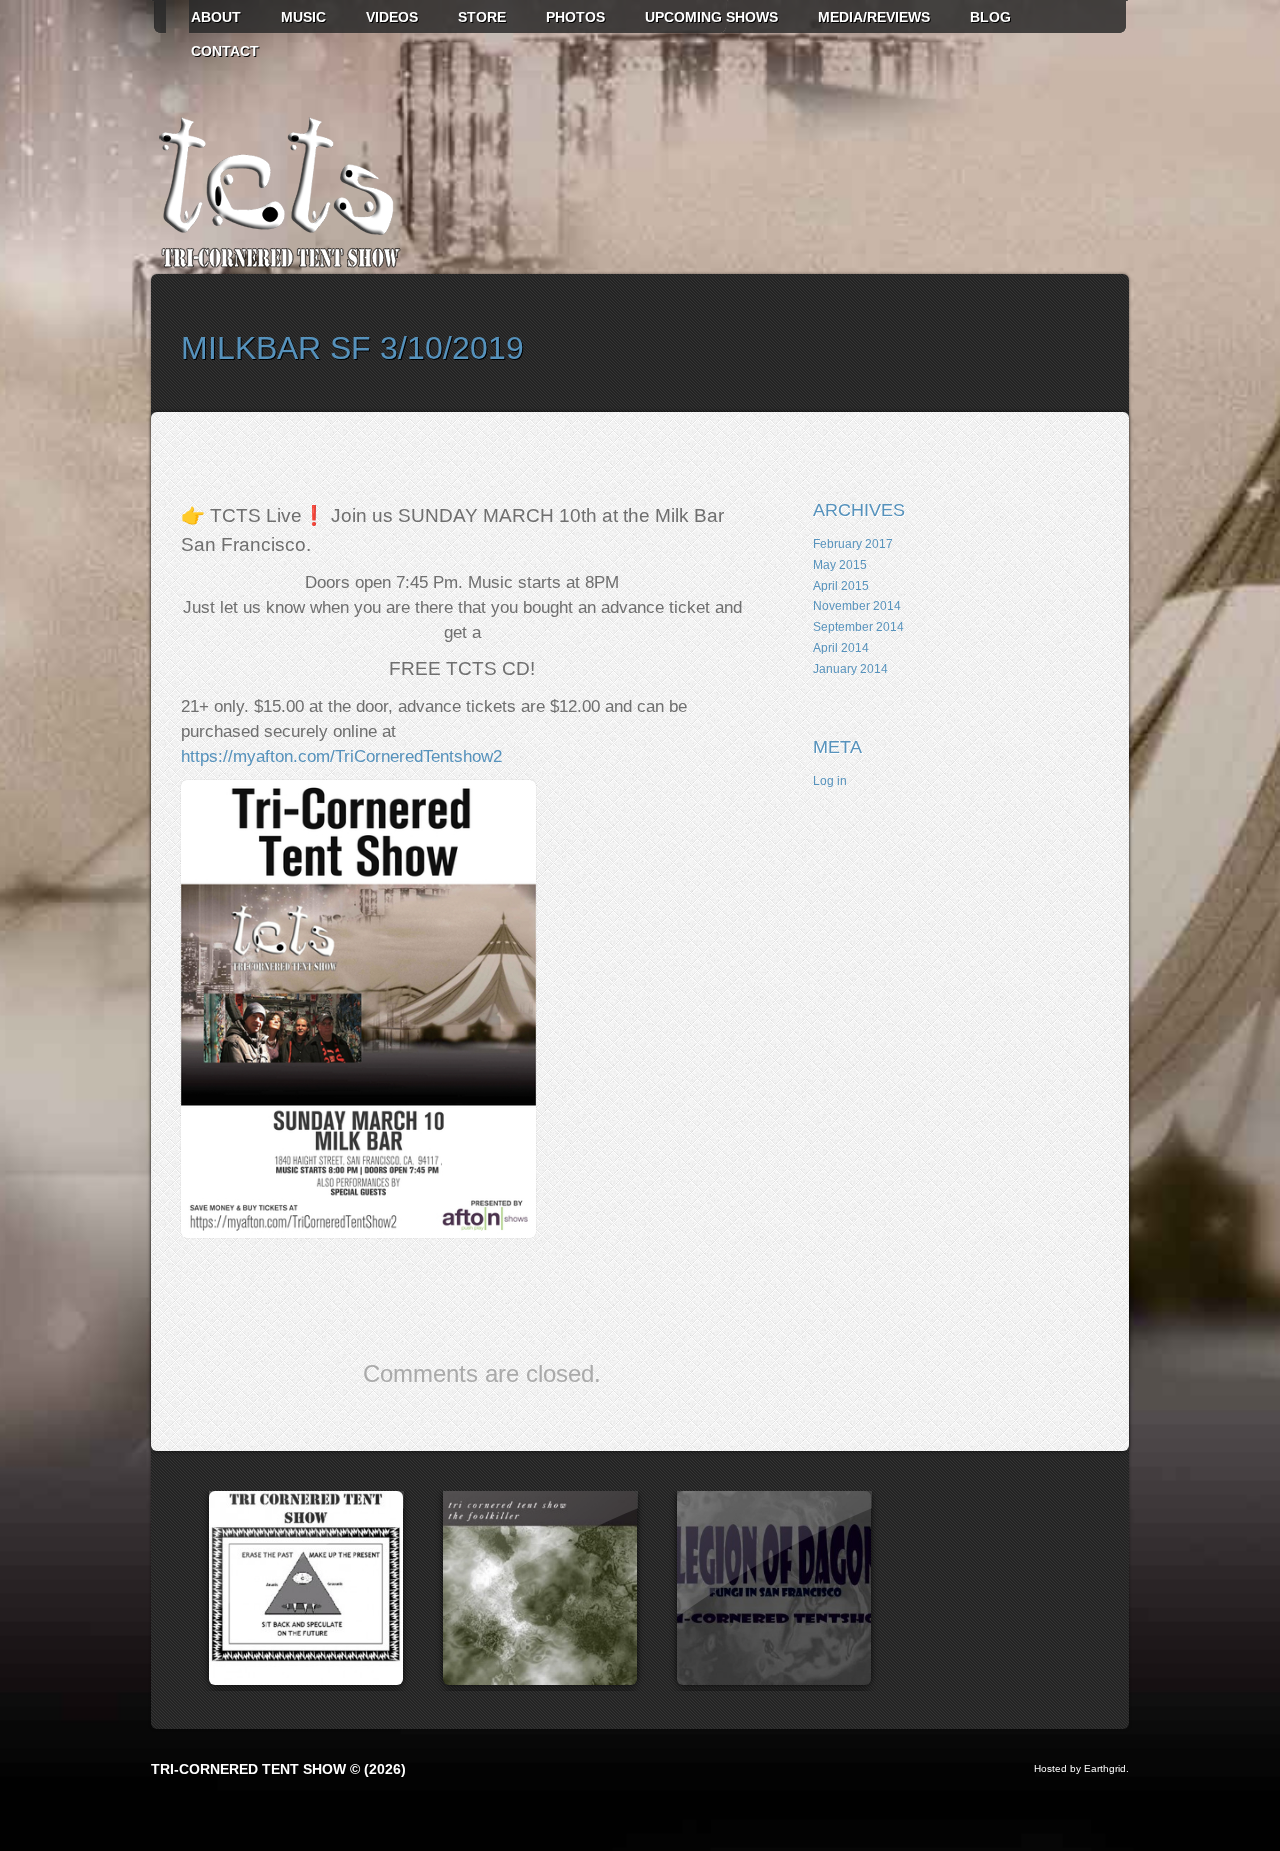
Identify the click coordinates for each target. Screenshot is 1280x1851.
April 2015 (841, 586)
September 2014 (858, 627)
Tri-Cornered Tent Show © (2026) (278, 1769)
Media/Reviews (874, 17)
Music (303, 17)
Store (482, 17)
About (216, 17)
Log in (830, 781)
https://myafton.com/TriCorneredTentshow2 (341, 756)
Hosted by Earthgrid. (1081, 1768)
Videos (392, 17)
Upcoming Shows (711, 17)
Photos (575, 17)
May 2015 (840, 565)
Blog (990, 17)
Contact (225, 51)
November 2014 (857, 606)
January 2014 (850, 669)
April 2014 (841, 648)
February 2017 (853, 544)
